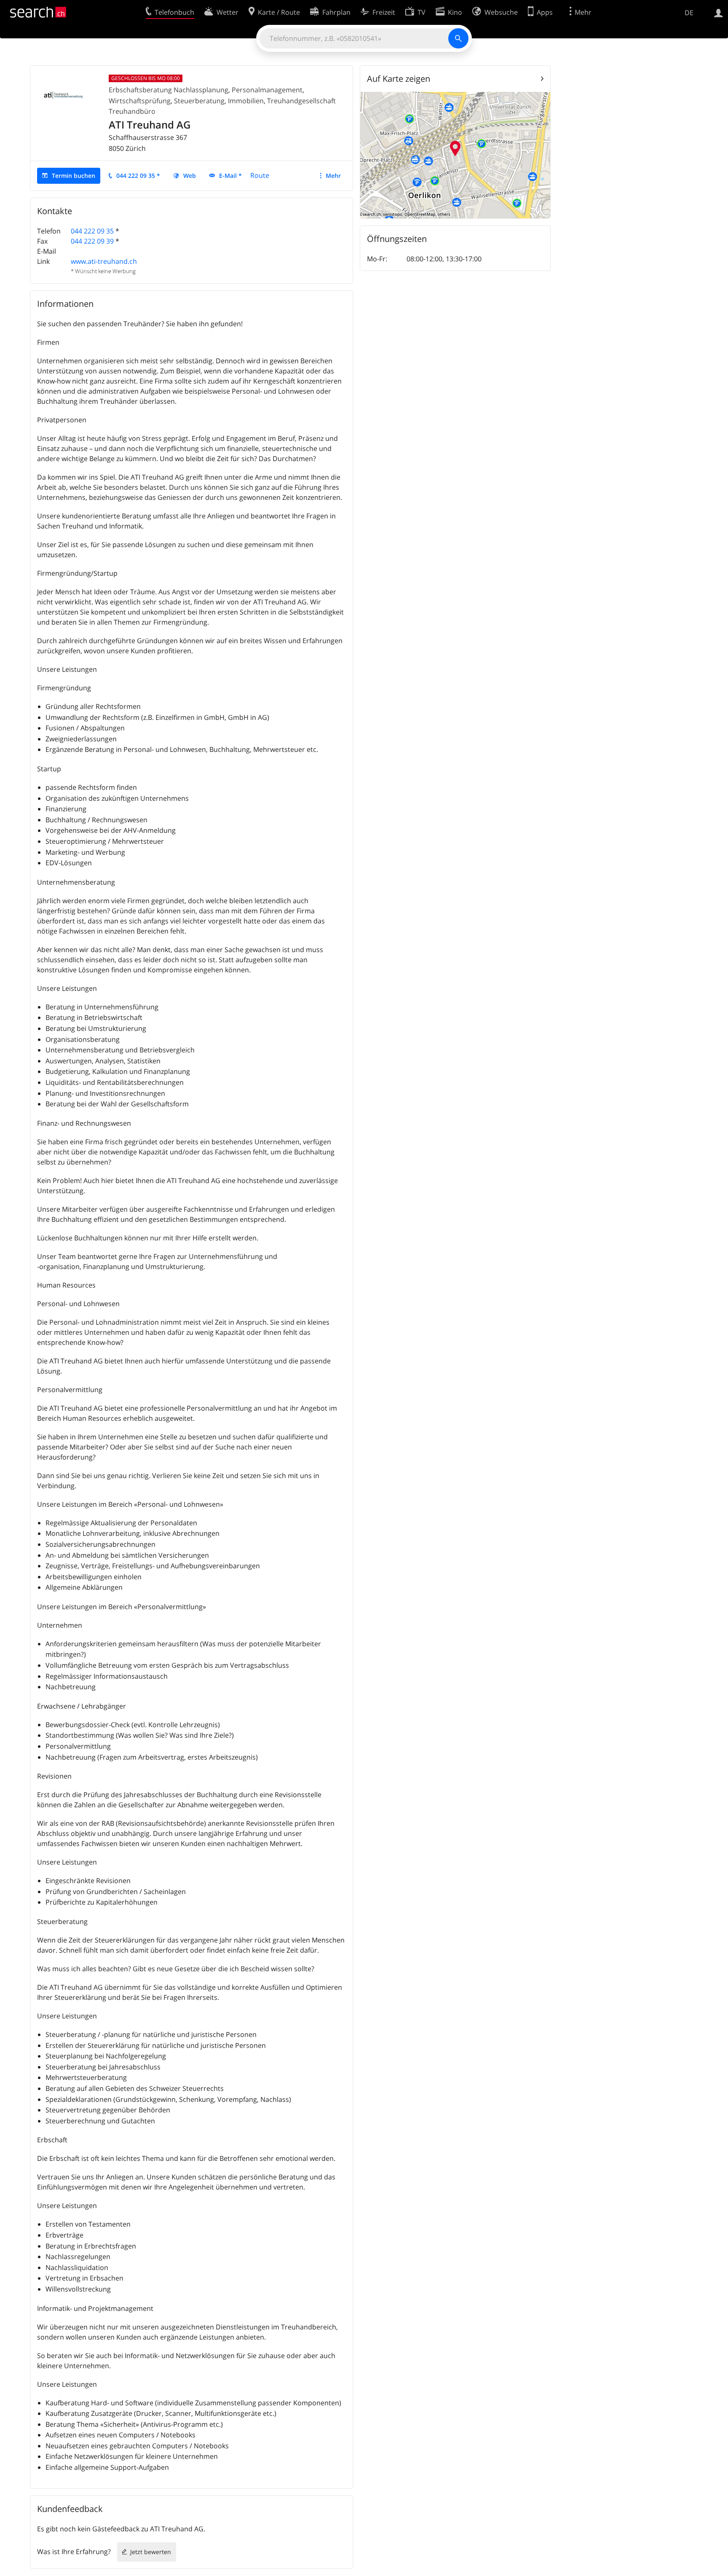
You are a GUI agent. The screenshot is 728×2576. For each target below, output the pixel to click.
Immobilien (246, 101)
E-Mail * (230, 176)
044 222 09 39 (92, 241)
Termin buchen (74, 176)
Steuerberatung (199, 101)
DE (689, 13)
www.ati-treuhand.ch (104, 261)
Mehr (333, 176)
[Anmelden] (719, 12)
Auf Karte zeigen (399, 79)
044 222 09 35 (92, 231)
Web (190, 176)
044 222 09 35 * (138, 176)
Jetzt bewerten (151, 2552)
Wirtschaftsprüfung (140, 101)
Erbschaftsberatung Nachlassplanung (169, 90)
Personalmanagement (267, 90)
